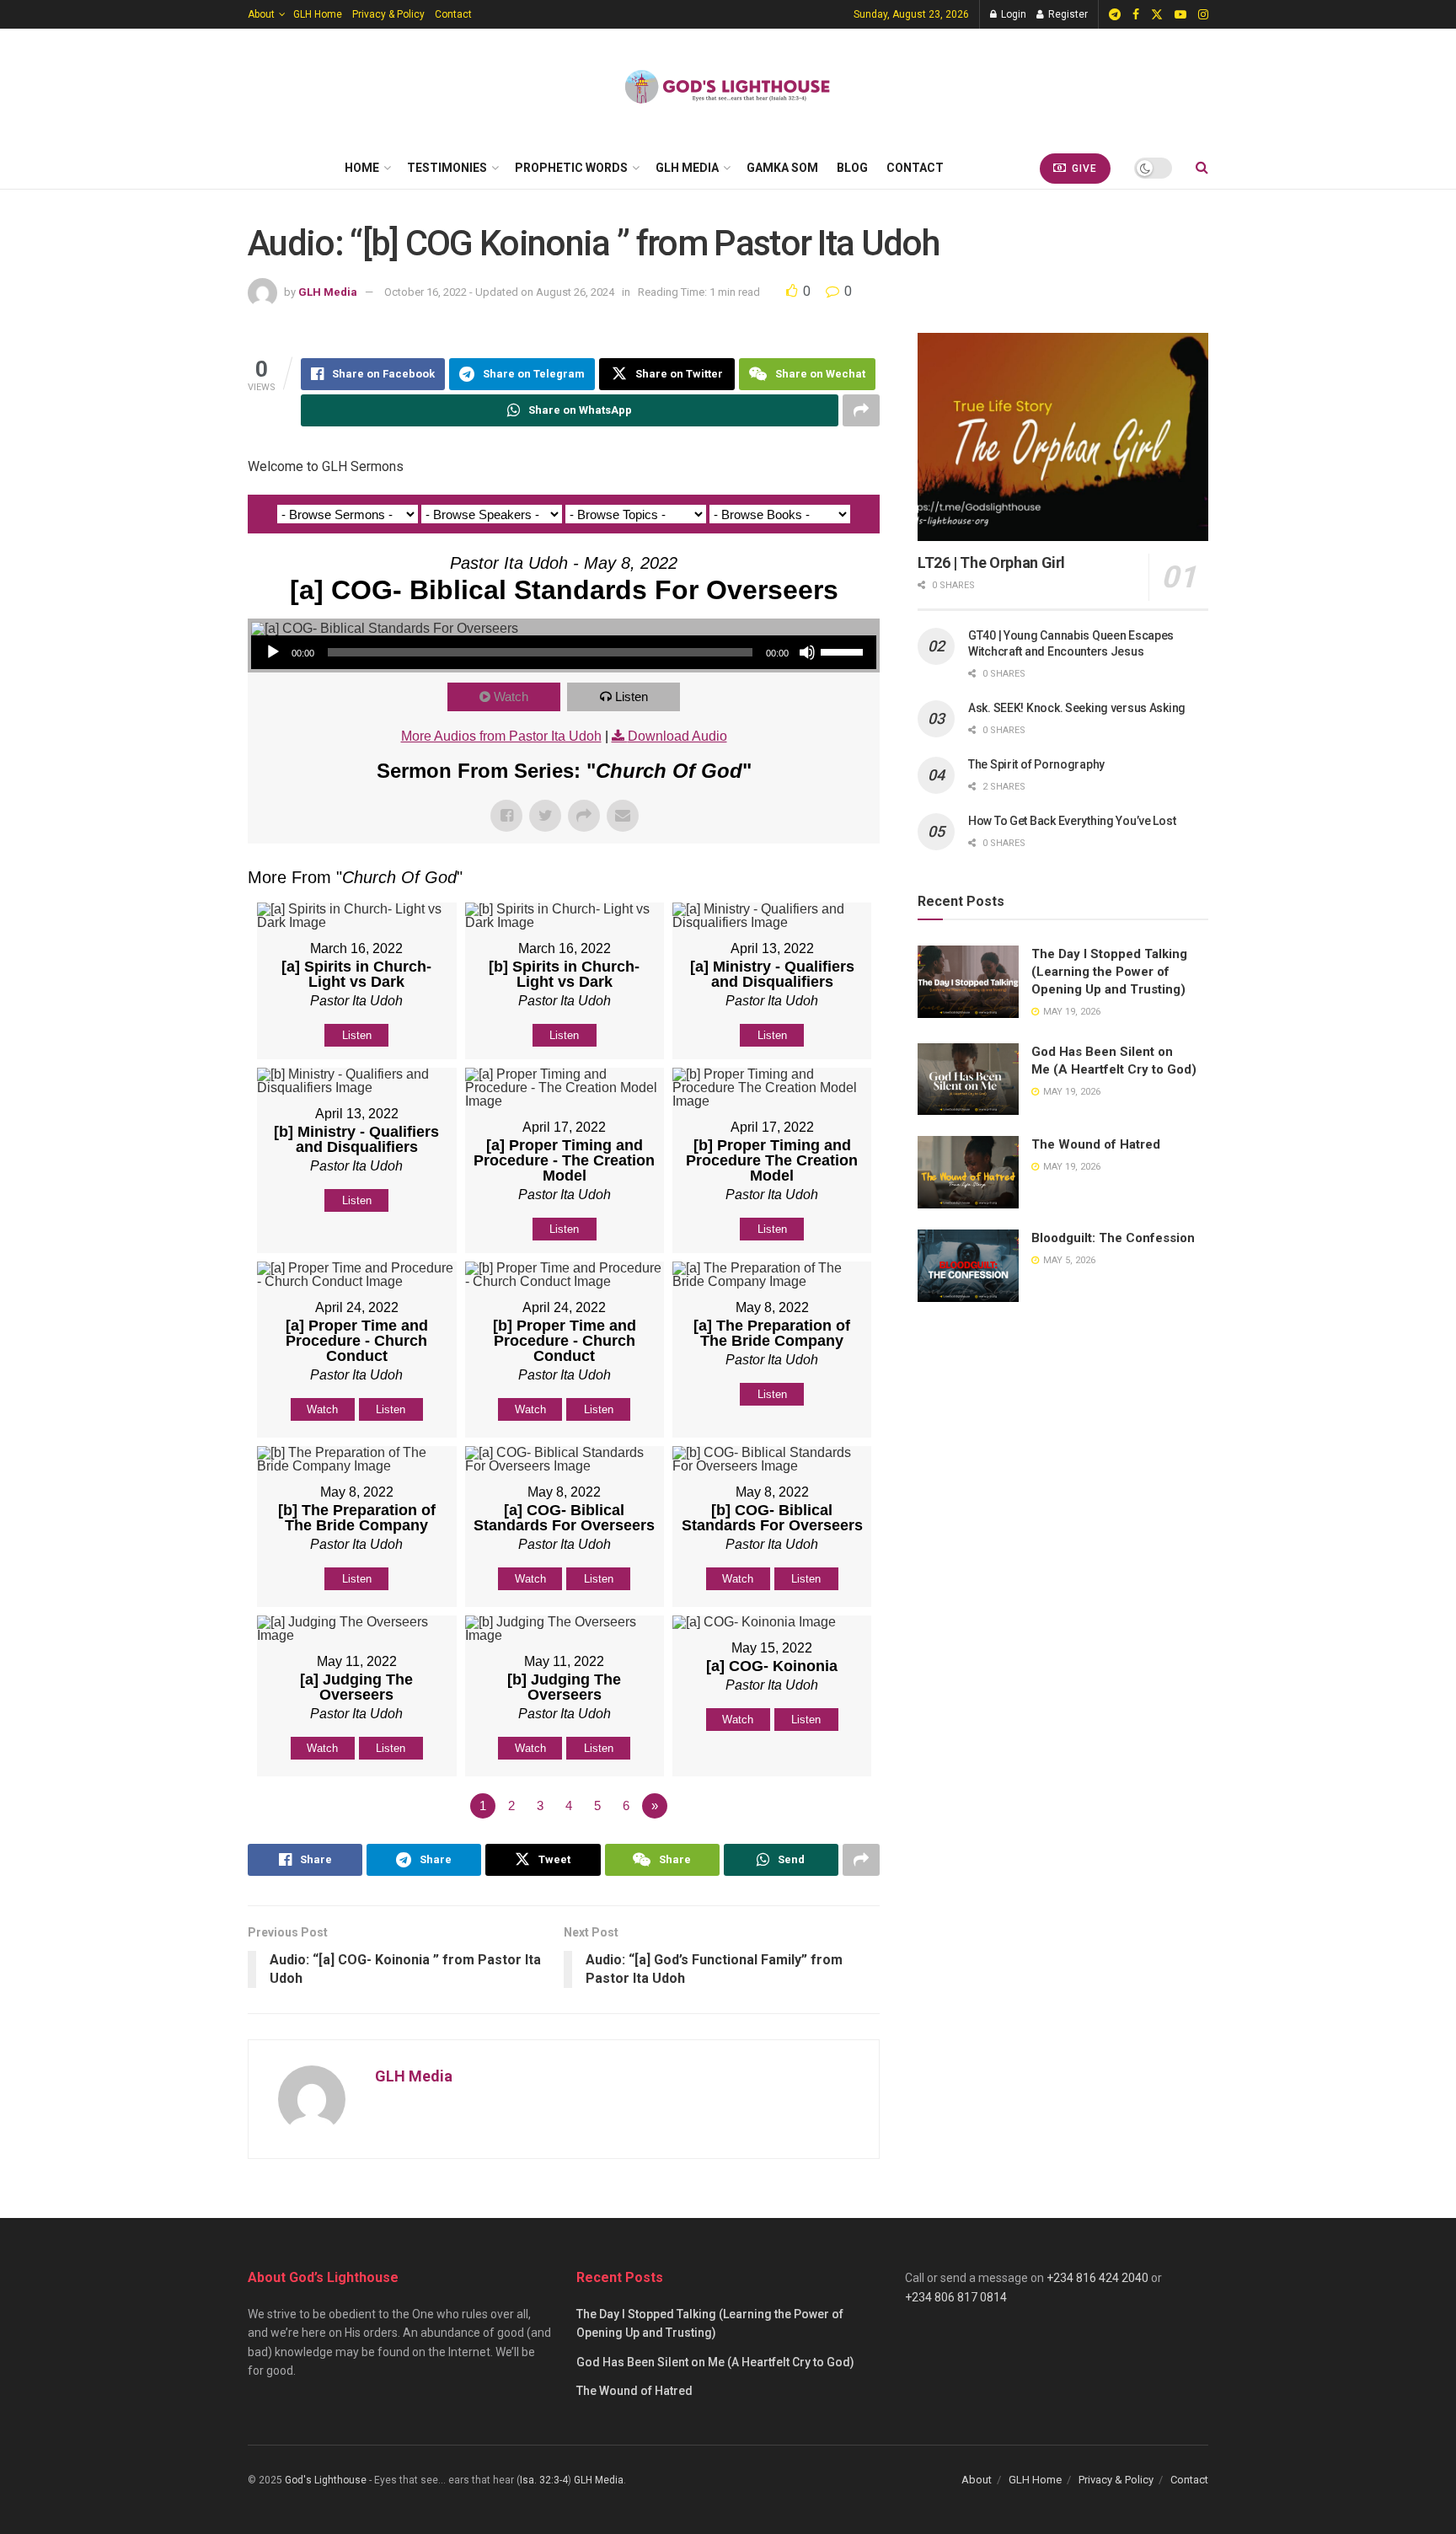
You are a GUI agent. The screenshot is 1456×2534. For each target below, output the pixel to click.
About (261, 14)
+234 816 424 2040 (1097, 2278)
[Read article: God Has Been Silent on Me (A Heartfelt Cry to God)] (968, 1079)
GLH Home (318, 14)
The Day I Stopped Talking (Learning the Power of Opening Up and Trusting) (1109, 972)
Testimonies (447, 168)
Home (362, 168)
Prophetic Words (571, 168)
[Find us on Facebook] (1136, 15)
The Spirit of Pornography (1036, 764)
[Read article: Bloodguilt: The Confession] (968, 1266)
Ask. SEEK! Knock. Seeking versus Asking (1077, 708)
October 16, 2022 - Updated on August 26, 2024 (499, 292)
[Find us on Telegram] (1115, 15)
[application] (564, 652)
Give (1083, 169)
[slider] (844, 651)
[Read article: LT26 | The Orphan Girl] (1063, 437)
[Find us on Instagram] (1203, 15)
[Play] (273, 652)
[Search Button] (1202, 168)
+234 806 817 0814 (956, 2297)
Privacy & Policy (388, 14)
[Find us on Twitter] (1157, 15)
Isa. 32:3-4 (544, 2480)
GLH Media (687, 168)
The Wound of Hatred (1096, 1144)
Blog (852, 168)
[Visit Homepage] (728, 88)
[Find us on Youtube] (1180, 15)
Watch (511, 696)
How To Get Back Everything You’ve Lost (1072, 821)
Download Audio (677, 736)
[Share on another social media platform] (861, 410)
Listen (632, 696)
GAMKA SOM (782, 168)
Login (1012, 14)
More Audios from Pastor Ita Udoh (501, 736)
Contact (453, 14)
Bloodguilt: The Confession (1113, 1238)
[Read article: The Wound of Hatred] (968, 1172)
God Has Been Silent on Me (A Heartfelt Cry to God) (715, 2362)
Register (1067, 14)
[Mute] (807, 652)
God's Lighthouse (326, 2480)
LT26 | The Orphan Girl (991, 563)
